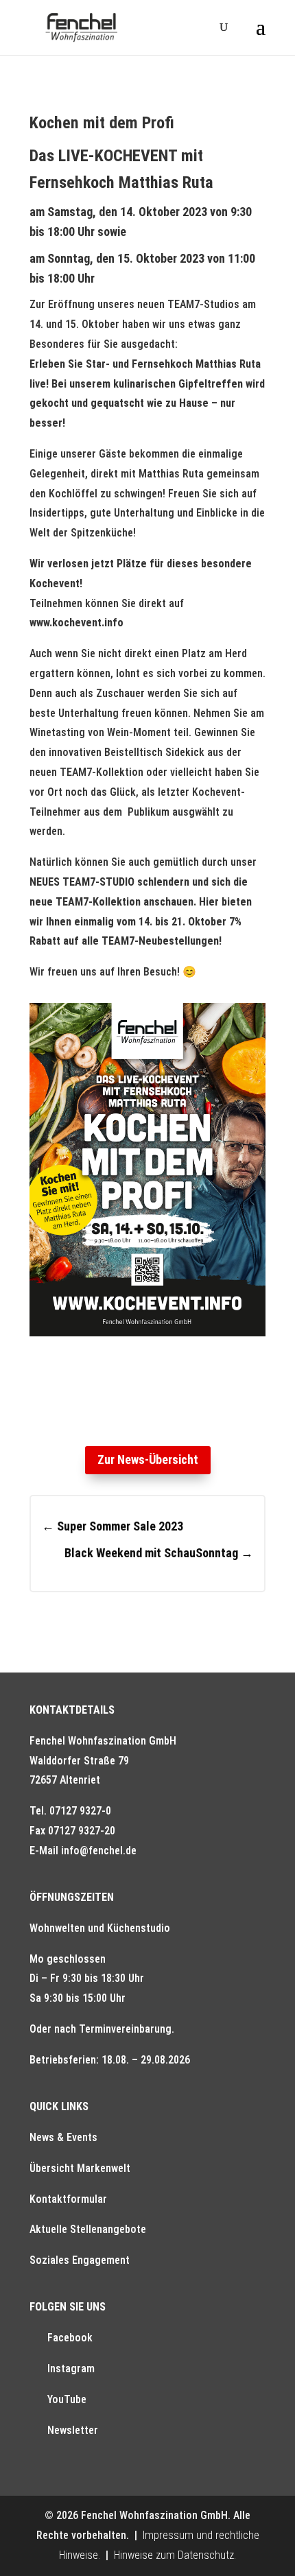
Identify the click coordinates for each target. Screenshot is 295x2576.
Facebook (70, 2338)
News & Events (63, 2137)
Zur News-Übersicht (148, 1460)
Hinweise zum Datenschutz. (175, 2555)
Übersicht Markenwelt (80, 2168)
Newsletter (73, 2430)
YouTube (67, 2399)
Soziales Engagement (80, 2260)
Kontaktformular (68, 2199)
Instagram (71, 2368)
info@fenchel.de (99, 1851)
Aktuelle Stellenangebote (88, 2229)
